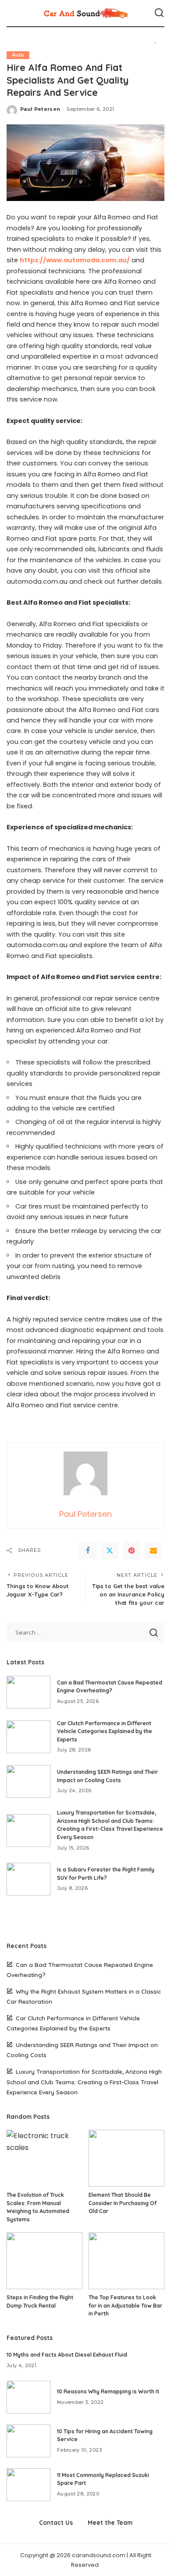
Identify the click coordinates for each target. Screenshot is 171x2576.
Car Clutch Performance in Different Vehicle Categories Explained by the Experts (105, 1731)
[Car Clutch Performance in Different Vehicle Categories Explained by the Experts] (28, 1737)
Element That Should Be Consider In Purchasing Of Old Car (123, 2203)
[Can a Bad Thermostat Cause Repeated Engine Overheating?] (28, 1692)
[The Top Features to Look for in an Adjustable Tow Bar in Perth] (126, 2261)
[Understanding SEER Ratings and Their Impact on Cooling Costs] (28, 1781)
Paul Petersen (40, 109)
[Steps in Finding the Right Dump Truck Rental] (45, 2261)
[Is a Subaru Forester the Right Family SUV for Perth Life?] (28, 1879)
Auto (18, 55)
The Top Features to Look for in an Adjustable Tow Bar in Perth (125, 2305)
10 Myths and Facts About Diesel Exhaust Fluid (67, 2355)
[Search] (159, 13)
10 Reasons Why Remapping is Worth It (108, 2391)
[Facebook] (88, 1551)
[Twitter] (110, 1551)
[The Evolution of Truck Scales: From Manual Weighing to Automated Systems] (45, 2158)
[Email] (153, 1551)
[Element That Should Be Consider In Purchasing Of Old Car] (126, 2158)
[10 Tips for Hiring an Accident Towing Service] (28, 2441)
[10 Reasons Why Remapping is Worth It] (28, 2397)
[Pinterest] (132, 1551)
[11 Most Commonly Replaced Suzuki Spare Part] (28, 2485)
